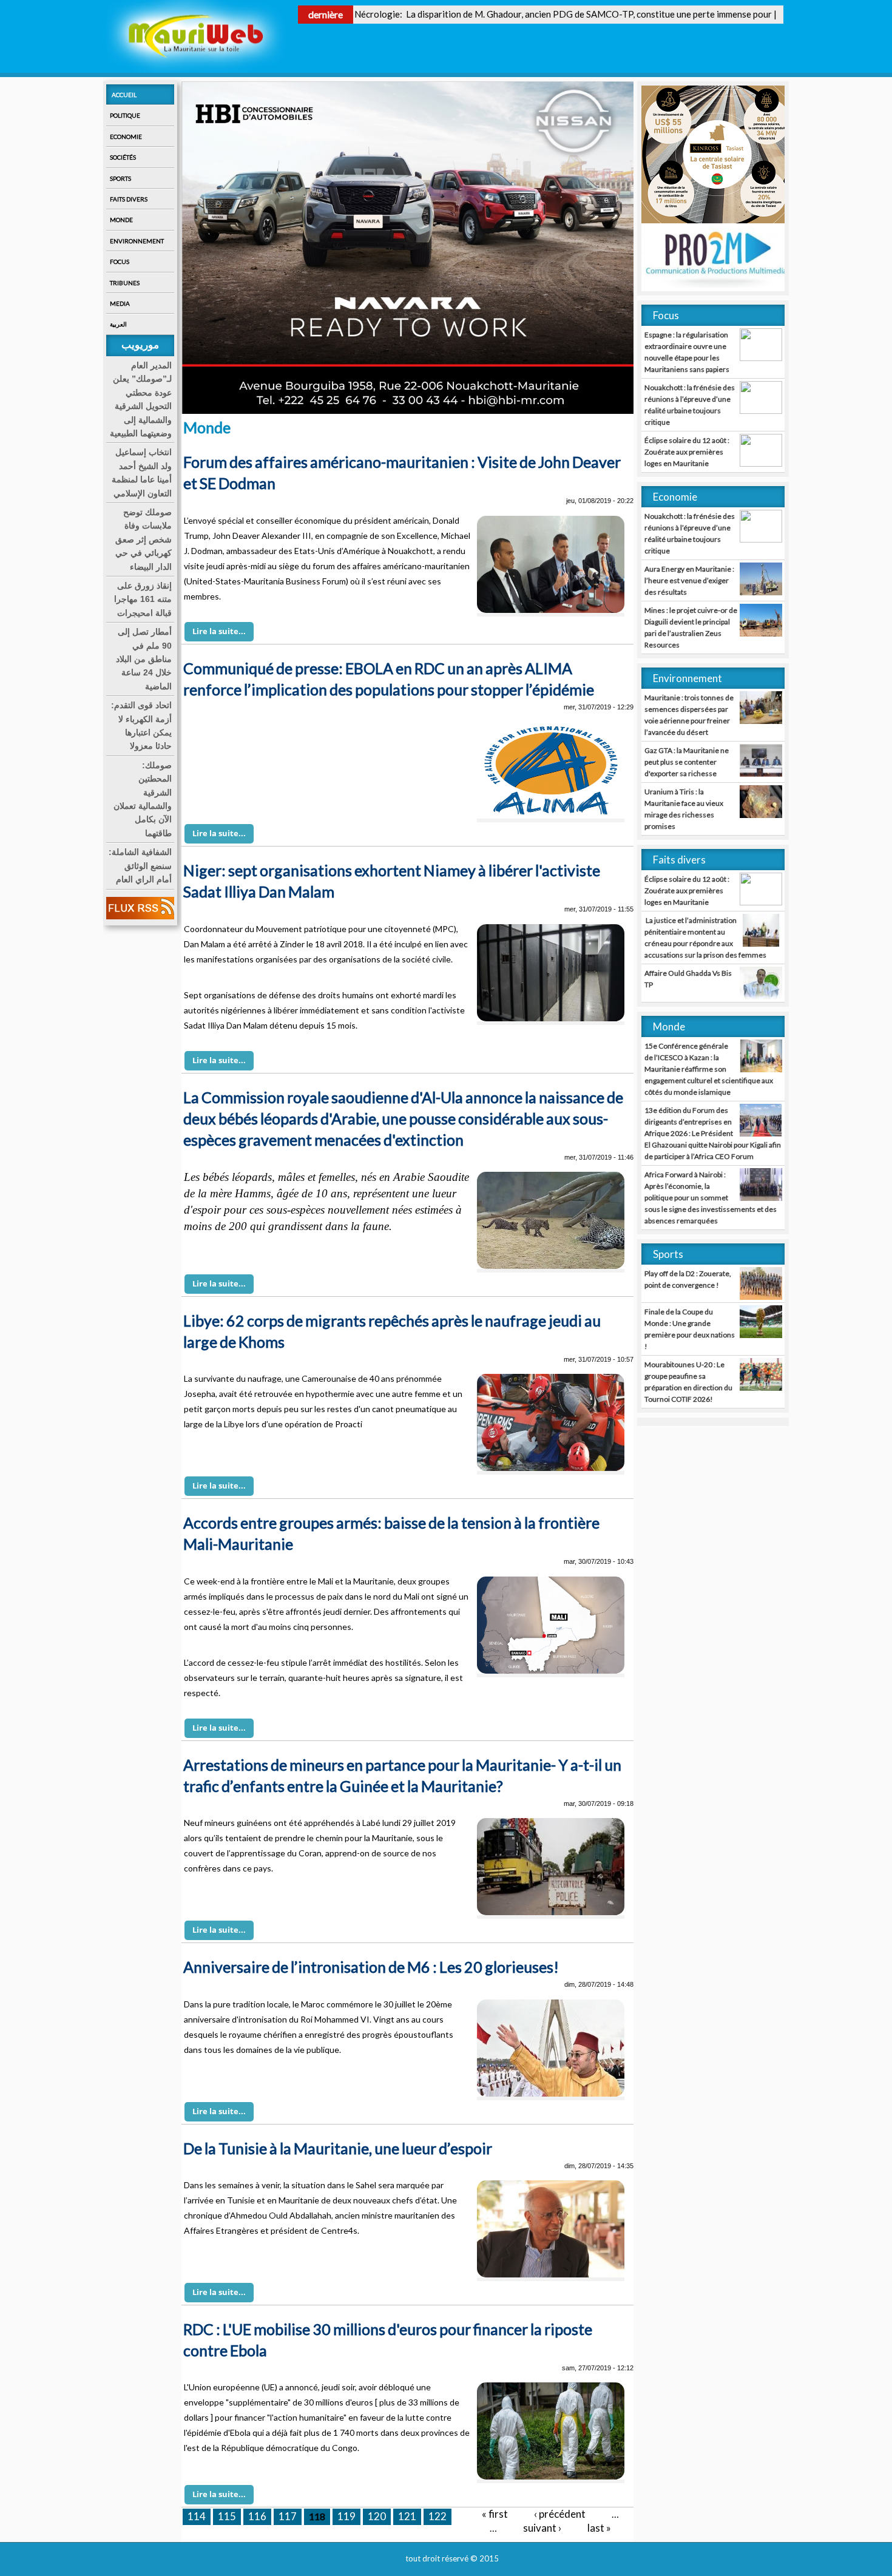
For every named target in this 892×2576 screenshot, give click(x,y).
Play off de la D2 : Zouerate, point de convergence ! (688, 1279)
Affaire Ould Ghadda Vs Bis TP (688, 979)
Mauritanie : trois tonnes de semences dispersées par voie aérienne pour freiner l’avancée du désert (689, 715)
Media (120, 303)
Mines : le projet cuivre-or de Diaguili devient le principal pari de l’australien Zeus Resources (691, 627)
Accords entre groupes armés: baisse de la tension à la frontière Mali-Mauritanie (391, 1533)
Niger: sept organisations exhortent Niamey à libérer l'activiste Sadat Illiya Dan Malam (392, 881)
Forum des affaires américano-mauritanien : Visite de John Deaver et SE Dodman (402, 472)
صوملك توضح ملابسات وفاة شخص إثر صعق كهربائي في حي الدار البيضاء (144, 539)
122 (438, 2516)
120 (377, 2516)
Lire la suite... (219, 631)
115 (227, 2516)
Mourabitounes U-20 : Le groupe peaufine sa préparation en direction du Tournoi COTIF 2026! (688, 1382)
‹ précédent (560, 2514)
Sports (120, 178)
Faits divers (129, 199)
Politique (125, 115)
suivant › (542, 2528)
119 (346, 2516)
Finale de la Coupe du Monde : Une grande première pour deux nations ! (690, 1329)
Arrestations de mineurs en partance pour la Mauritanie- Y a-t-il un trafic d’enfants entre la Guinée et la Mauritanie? (402, 1775)
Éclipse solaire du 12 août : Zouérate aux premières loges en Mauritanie (687, 452)
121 (407, 2516)
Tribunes (125, 283)
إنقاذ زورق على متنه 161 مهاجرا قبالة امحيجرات (143, 599)
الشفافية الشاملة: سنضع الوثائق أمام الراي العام (140, 866)
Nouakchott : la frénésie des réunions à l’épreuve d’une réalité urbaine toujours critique (690, 405)
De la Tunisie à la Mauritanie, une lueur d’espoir (338, 2148)
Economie (126, 137)
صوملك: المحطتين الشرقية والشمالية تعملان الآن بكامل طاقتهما (143, 799)
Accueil (124, 95)
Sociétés (123, 157)
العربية (118, 324)
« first (495, 2514)
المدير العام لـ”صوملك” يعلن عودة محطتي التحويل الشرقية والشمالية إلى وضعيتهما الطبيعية (141, 399)
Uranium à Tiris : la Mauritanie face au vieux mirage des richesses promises (684, 809)
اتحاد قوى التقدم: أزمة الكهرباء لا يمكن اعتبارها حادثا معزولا (141, 725)
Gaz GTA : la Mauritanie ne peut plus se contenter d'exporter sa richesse (687, 762)
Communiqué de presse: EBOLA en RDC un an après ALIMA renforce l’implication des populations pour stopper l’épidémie (389, 679)
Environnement (137, 241)
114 (197, 2516)
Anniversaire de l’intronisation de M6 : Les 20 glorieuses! (371, 1967)
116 (257, 2516)
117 (288, 2516)
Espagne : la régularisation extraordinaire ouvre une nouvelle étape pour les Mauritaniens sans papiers (687, 352)
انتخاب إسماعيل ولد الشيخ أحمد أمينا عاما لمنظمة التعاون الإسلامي (142, 472)
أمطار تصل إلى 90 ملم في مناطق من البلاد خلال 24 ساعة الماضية (144, 659)
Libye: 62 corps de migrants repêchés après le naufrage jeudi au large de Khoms (392, 1331)
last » (599, 2528)
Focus (120, 262)
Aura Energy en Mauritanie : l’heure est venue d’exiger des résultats (689, 580)
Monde (121, 220)
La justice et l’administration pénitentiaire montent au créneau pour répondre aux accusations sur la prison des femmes (705, 938)
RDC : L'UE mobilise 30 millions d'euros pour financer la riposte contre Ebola (388, 2340)
